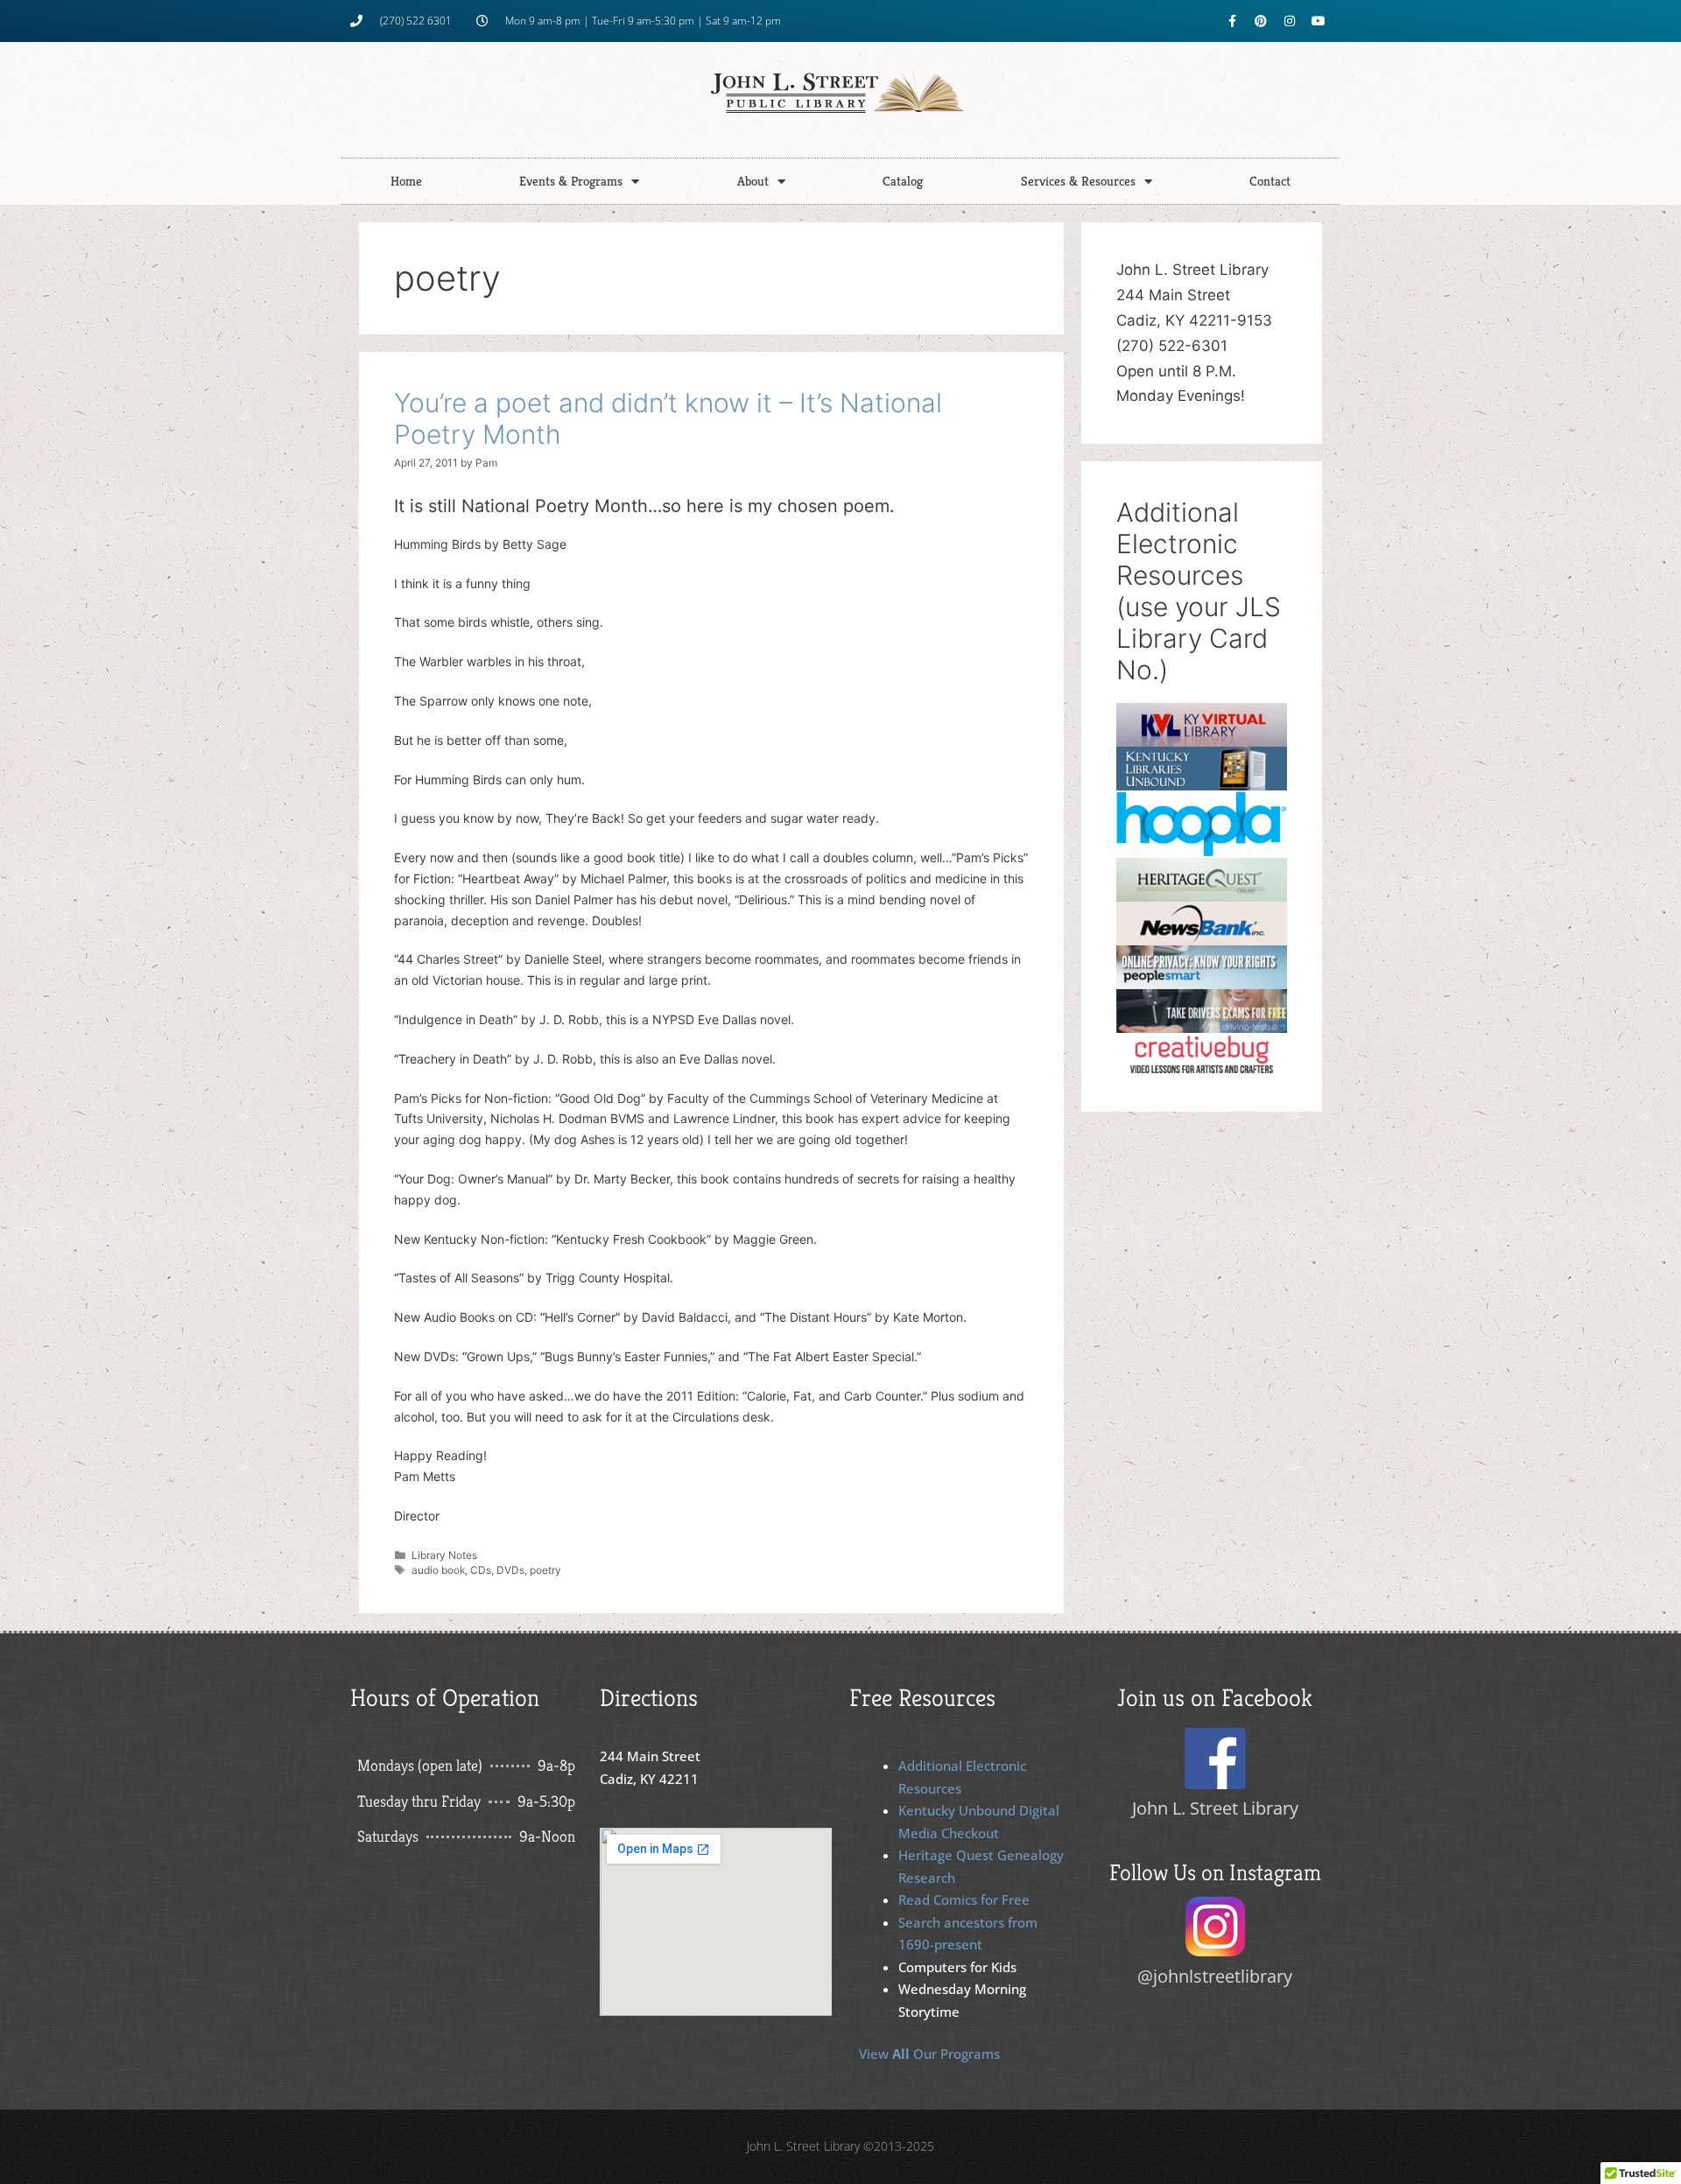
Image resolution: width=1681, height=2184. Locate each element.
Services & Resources (1078, 181)
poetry (545, 1570)
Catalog (903, 181)
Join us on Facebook (1215, 1698)
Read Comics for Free (964, 1900)
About (753, 181)
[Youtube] (1319, 21)
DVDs (510, 1570)
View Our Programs (929, 2054)
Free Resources (922, 1698)
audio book (438, 1570)
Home (406, 181)
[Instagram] (1290, 21)
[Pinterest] (1261, 21)
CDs (481, 1570)
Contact (1270, 181)
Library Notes (444, 1555)
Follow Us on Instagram (1215, 1872)
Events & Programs (571, 181)
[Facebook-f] (1232, 21)
